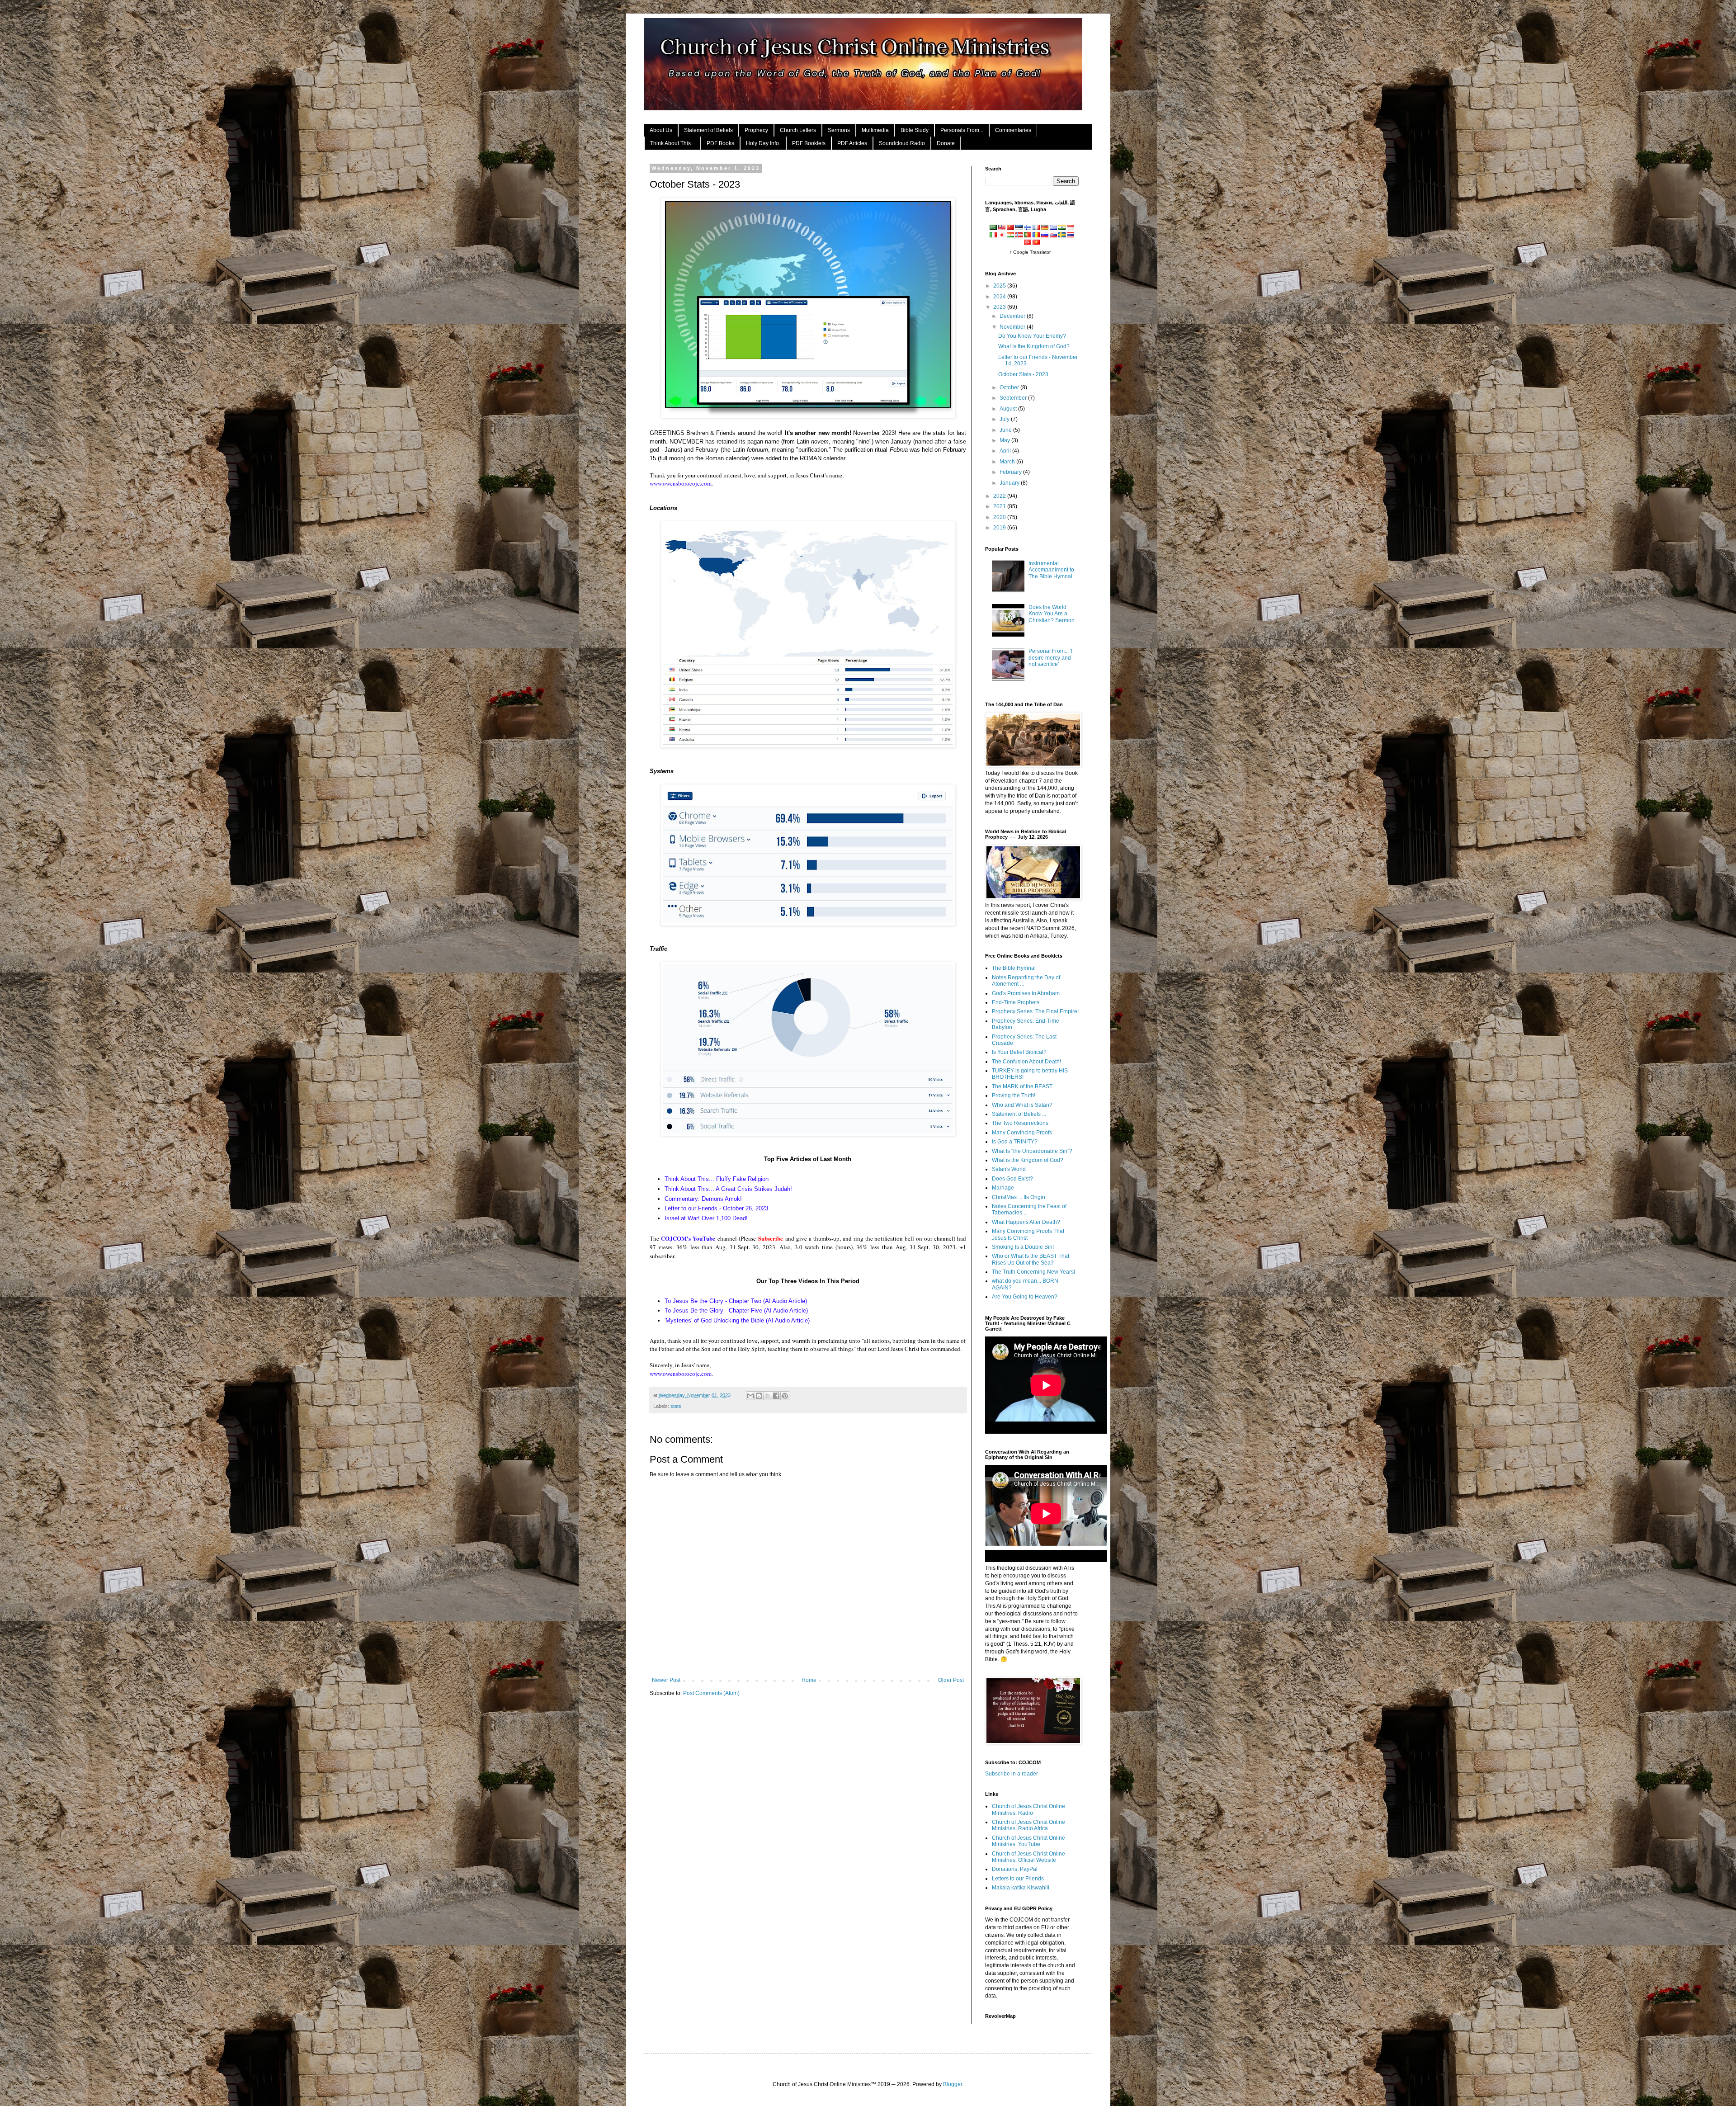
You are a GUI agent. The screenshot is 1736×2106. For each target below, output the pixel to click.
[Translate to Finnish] (1028, 228)
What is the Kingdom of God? (1028, 1160)
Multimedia (875, 130)
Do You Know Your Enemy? (1032, 336)
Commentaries (1013, 130)
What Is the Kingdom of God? (1034, 346)
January (1010, 483)
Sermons (839, 130)
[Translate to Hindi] (1062, 228)
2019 (1000, 528)
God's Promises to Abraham (1026, 993)
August (1009, 409)
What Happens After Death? (1026, 1222)
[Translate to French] (1036, 228)
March (1008, 462)
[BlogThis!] (759, 1396)
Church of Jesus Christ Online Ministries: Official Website (1028, 1857)
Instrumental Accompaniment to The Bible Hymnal (1051, 570)
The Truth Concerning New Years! (1033, 1272)
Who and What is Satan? (1022, 1105)
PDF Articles (852, 143)
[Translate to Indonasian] (1071, 228)
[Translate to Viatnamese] (1036, 243)
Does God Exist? (1012, 1179)
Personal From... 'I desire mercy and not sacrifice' (1050, 658)
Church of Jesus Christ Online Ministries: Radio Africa (1028, 1825)
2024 (1000, 297)
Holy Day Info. (763, 143)
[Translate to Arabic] (993, 228)
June (1006, 430)
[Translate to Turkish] (1028, 243)
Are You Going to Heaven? (1025, 1297)
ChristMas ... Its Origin (1019, 1197)
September (1014, 398)
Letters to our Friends (1018, 1879)
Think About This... (672, 143)
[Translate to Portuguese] (1028, 236)
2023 (1000, 307)
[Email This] (750, 1396)
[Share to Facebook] (776, 1396)
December (1013, 316)
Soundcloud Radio (902, 143)
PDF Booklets (809, 143)
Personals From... (962, 130)
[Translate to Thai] (1071, 236)
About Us (661, 130)
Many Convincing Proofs (1022, 1133)
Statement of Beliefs (708, 130)
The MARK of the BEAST (1022, 1086)
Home (809, 1680)
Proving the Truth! (1014, 1095)
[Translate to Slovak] (1053, 236)
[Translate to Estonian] (1019, 228)
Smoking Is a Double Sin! (1023, 1247)
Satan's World (1009, 1169)
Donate (946, 143)
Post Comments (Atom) (711, 1693)
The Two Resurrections (1020, 1123)
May (1005, 440)
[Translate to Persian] (1010, 236)
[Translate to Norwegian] (1019, 236)
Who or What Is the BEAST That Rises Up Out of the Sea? (1031, 1259)
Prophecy (756, 130)
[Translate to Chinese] (1010, 228)
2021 (1000, 506)
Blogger (953, 2084)
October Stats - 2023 (1023, 374)
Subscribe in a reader (1012, 1774)
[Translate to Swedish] (1062, 236)
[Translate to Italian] (993, 236)
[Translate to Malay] (1002, 228)
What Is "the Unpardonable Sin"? (1032, 1151)
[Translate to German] (1045, 228)
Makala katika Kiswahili (1021, 1888)
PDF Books (720, 143)
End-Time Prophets (1016, 1002)
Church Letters (798, 130)
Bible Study (915, 130)
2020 (1000, 517)
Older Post (951, 1680)
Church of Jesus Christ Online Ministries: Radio (1028, 1809)
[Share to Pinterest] (785, 1396)
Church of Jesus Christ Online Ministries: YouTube (1028, 1841)
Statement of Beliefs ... (1019, 1114)
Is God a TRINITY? (1015, 1142)
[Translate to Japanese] (1002, 236)
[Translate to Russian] (1045, 236)
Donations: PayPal (1015, 1869)
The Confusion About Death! (1026, 1062)
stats (676, 1406)
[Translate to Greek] (1053, 228)
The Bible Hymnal (1014, 968)
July (1005, 419)
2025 (1000, 286)
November (1013, 327)
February (1011, 472)
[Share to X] (768, 1396)
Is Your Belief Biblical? (1019, 1052)
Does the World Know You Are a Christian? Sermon (1052, 614)
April (1006, 451)
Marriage (1003, 1188)
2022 (1000, 496)
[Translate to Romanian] (1036, 236)
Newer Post (666, 1680)
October (1010, 387)
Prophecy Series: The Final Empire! (1035, 1011)
